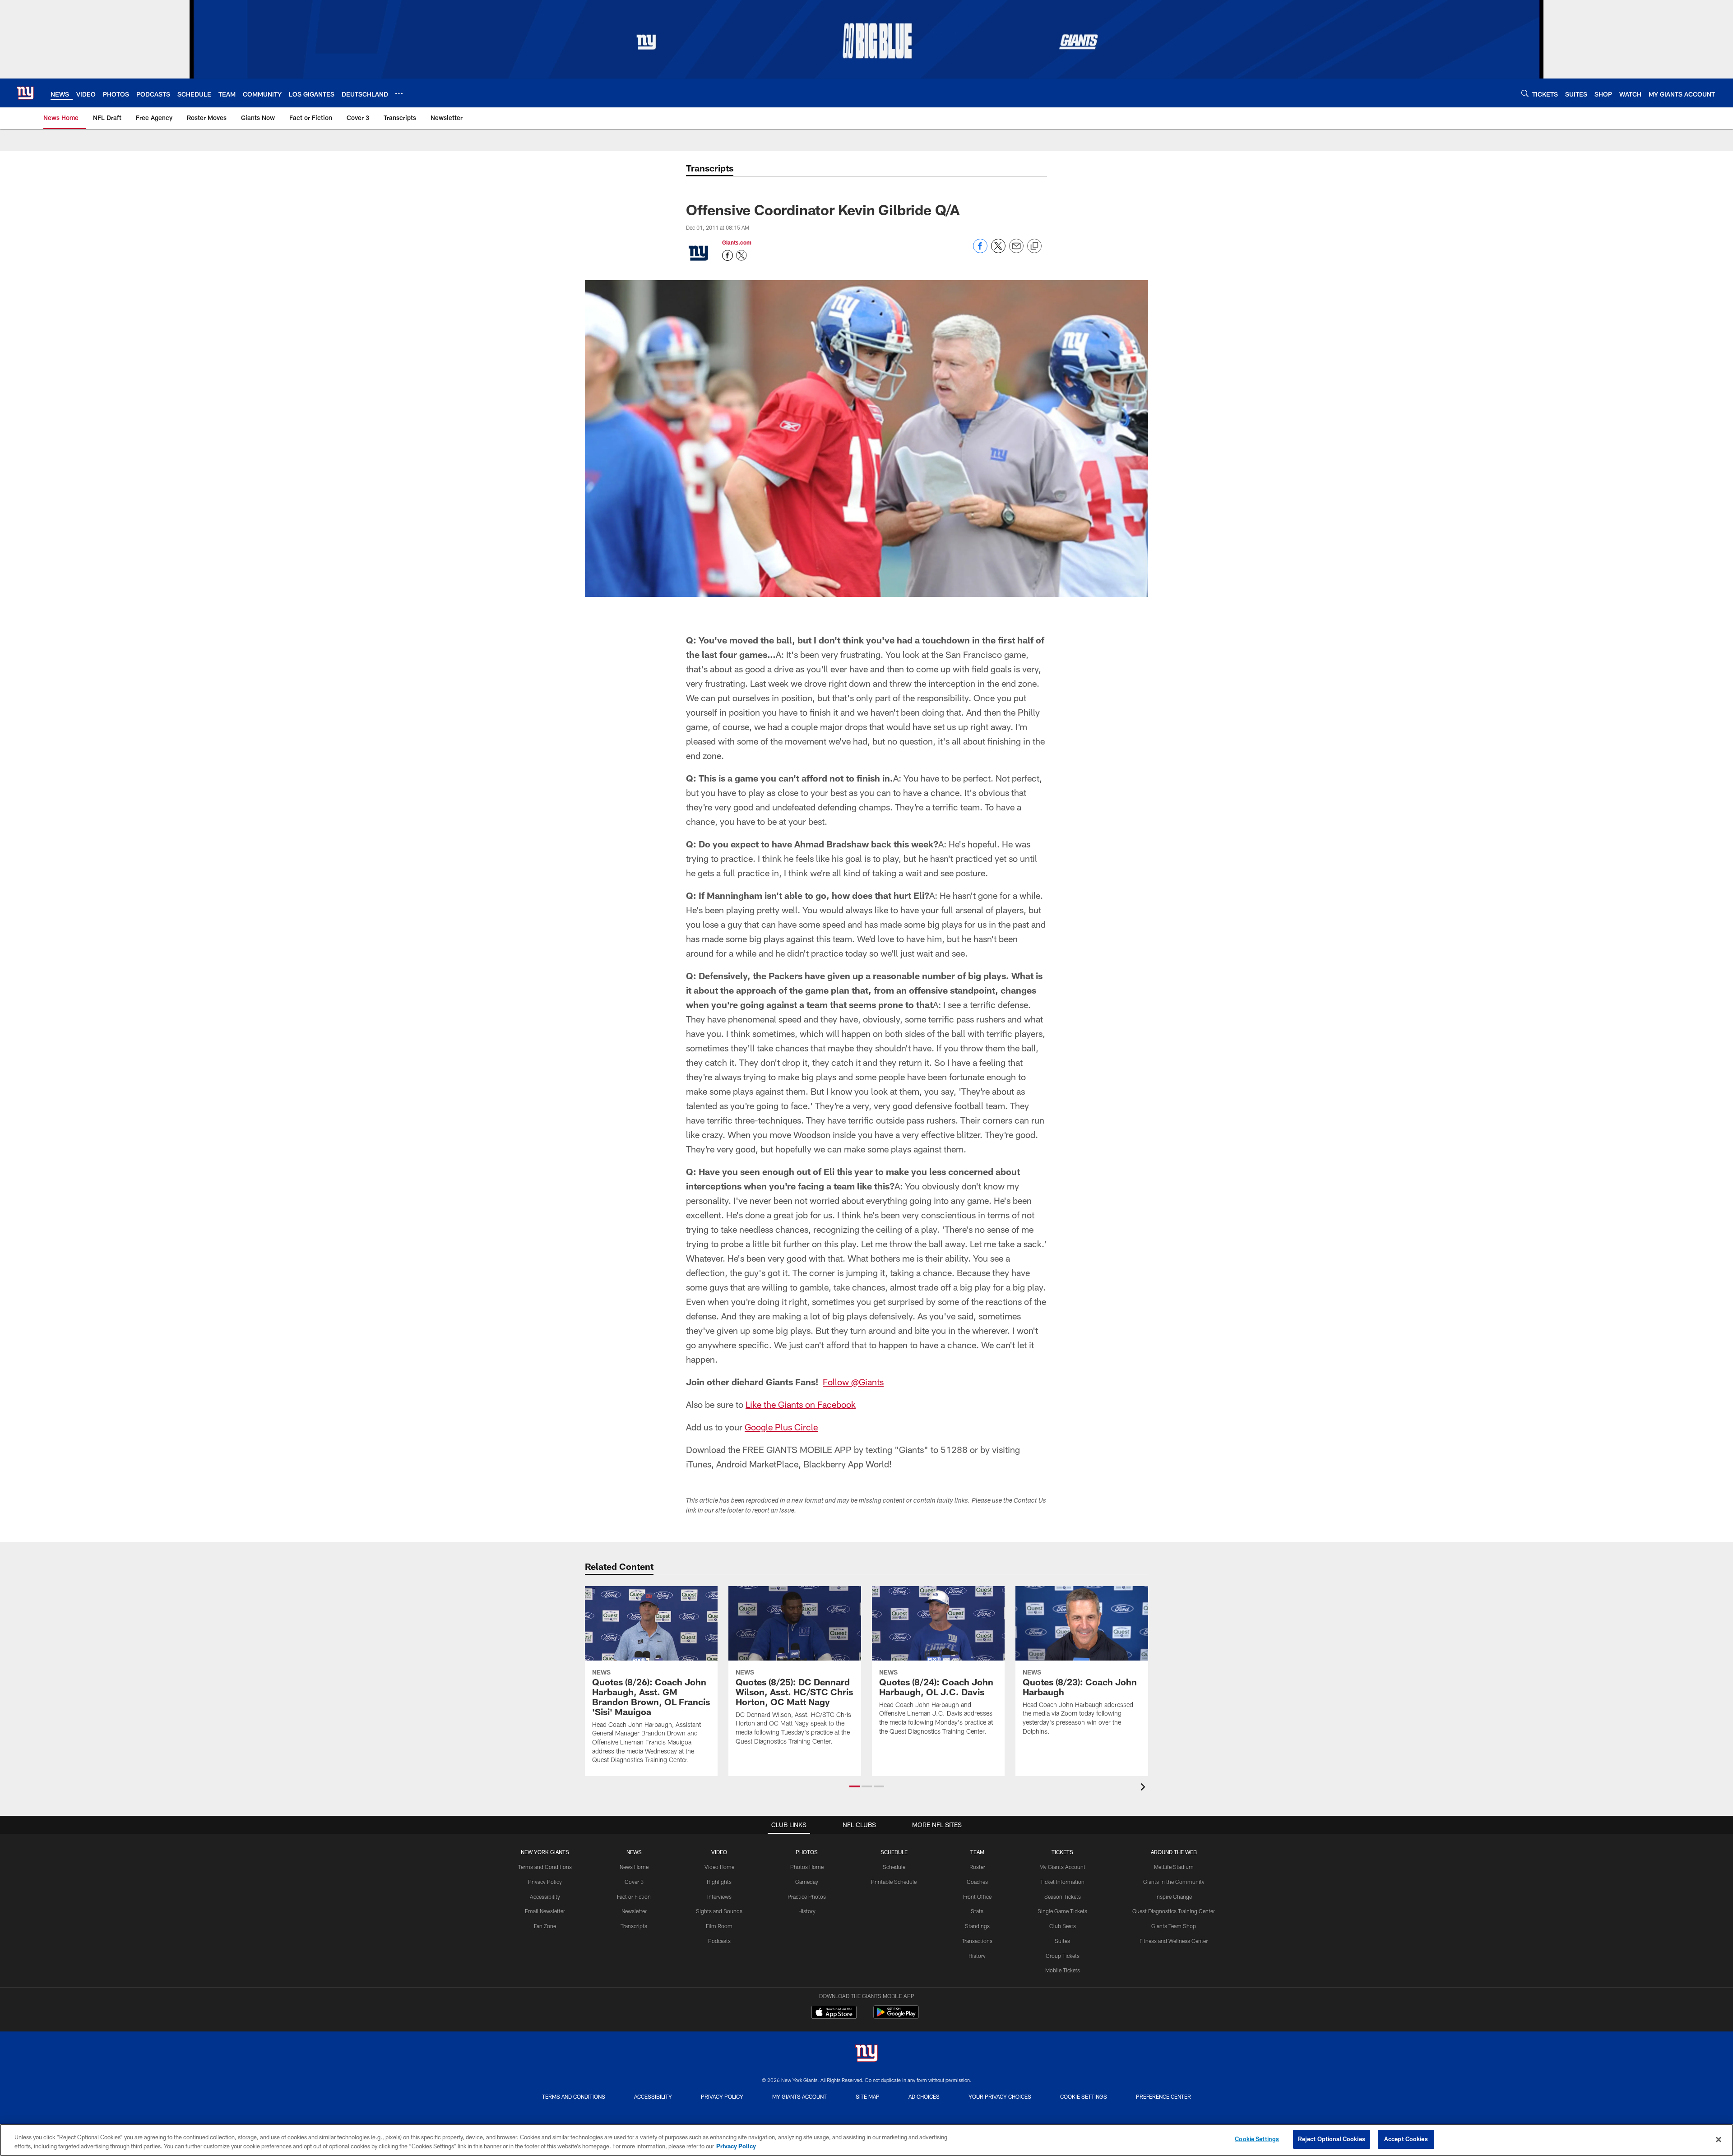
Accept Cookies (1406, 2139)
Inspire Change (1174, 1897)
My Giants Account (1062, 1867)
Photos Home (807, 1867)
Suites (1062, 1941)
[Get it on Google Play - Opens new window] (896, 2017)
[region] (866, 2140)
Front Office (977, 1897)
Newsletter (634, 1911)
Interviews (719, 1897)
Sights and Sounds (719, 1911)
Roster (977, 1867)
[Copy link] (1034, 246)
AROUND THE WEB (1174, 1852)
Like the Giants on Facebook (801, 1404)
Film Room (719, 1926)
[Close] (1719, 2139)
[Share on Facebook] (980, 251)
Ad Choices (924, 2096)
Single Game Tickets (1062, 1911)
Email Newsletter (545, 1911)
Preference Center (1163, 2096)
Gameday (807, 1882)
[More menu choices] (399, 93)
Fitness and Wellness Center (1174, 1941)
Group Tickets (1063, 1956)
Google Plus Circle (781, 1427)
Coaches (977, 1882)
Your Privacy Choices (1000, 2096)
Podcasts (719, 1941)
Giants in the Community (1174, 1882)
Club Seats (1063, 1926)
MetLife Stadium (1174, 1867)
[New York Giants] (866, 2054)
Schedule (894, 1867)
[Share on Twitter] (998, 251)
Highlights (719, 1882)
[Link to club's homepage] (25, 93)
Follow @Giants (853, 1382)
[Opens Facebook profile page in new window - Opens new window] (727, 255)
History (807, 1911)
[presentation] (1145, 1788)
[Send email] (1016, 251)
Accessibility (545, 1897)
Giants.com (737, 242)
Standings (977, 1926)
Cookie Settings (1084, 2096)
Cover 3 (634, 1882)
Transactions (977, 1941)
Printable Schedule (894, 1882)
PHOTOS (807, 1852)
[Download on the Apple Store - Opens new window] (834, 2013)
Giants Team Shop (1174, 1926)
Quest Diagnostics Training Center (1174, 1911)
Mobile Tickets (1063, 1970)
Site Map (868, 2096)
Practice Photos (807, 1897)
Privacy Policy (545, 1882)
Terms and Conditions (545, 1867)
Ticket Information (1062, 1882)
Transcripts (634, 1926)
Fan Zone (545, 1926)
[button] (855, 1786)
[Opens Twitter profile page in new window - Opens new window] (741, 255)
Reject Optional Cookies (1332, 2139)
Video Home (719, 1867)
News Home (634, 1867)
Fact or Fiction (634, 1897)
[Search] (1525, 93)
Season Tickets (1063, 1897)
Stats (977, 1911)
